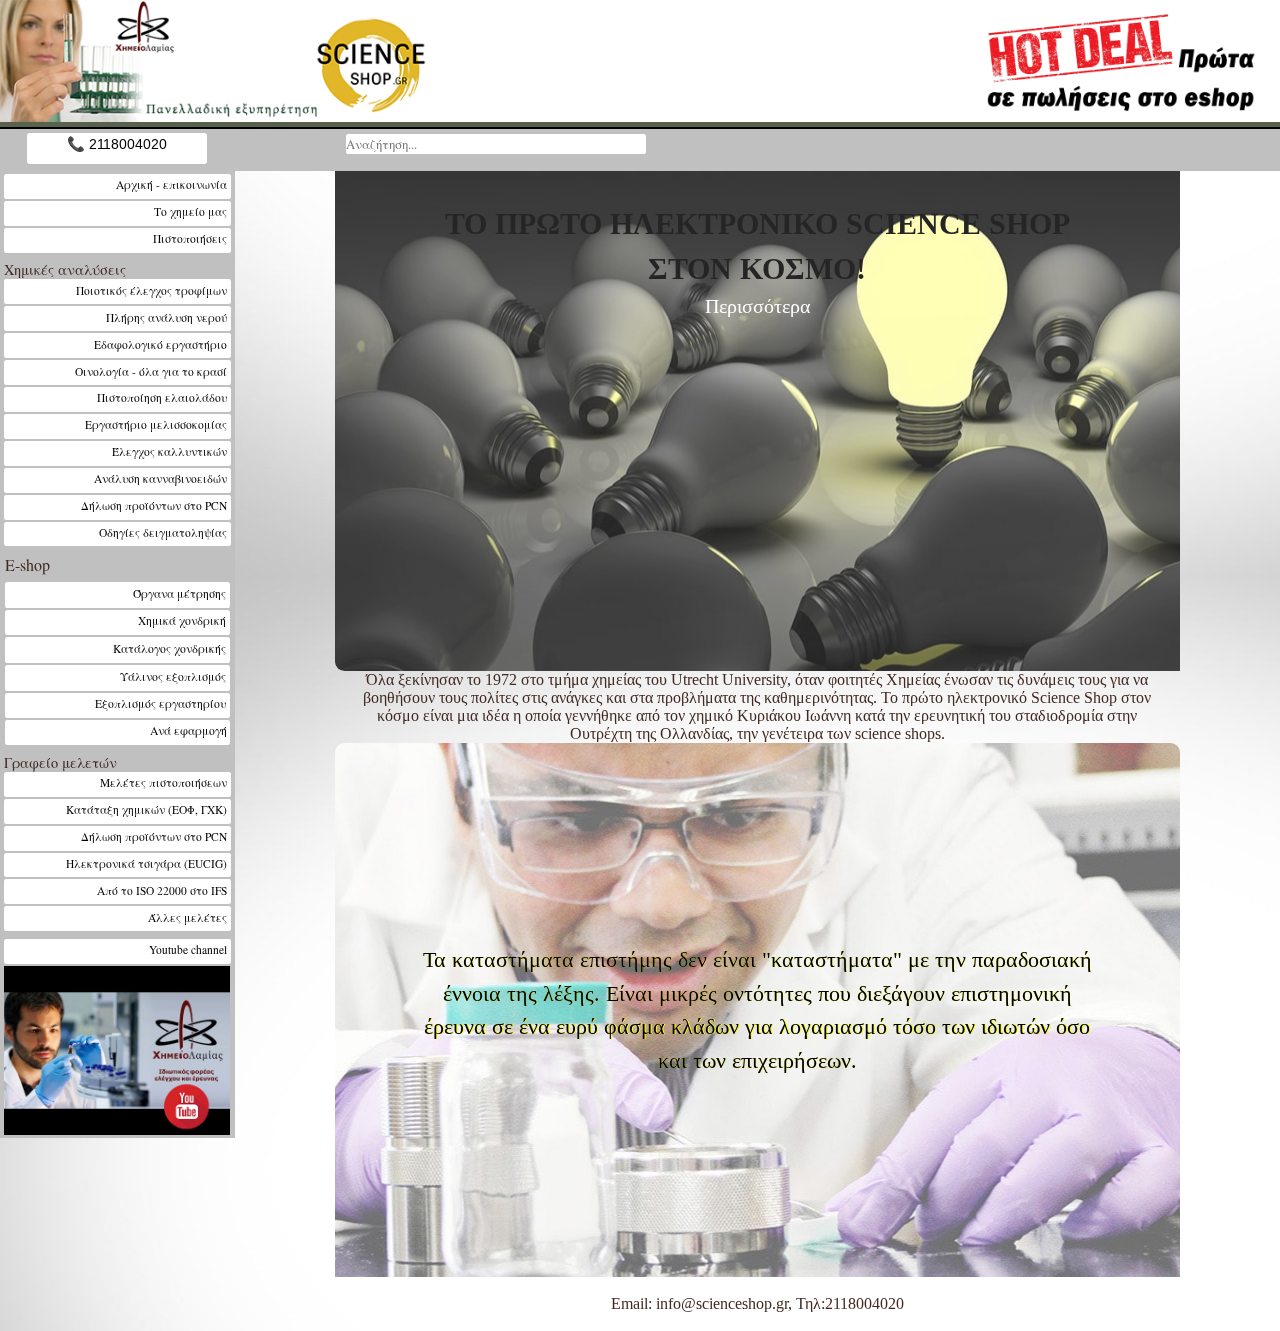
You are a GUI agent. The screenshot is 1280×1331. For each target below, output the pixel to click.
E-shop (27, 564)
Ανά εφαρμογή (188, 730)
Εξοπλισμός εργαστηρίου (161, 703)
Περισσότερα (757, 306)
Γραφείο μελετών (60, 762)
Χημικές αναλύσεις (65, 269)
